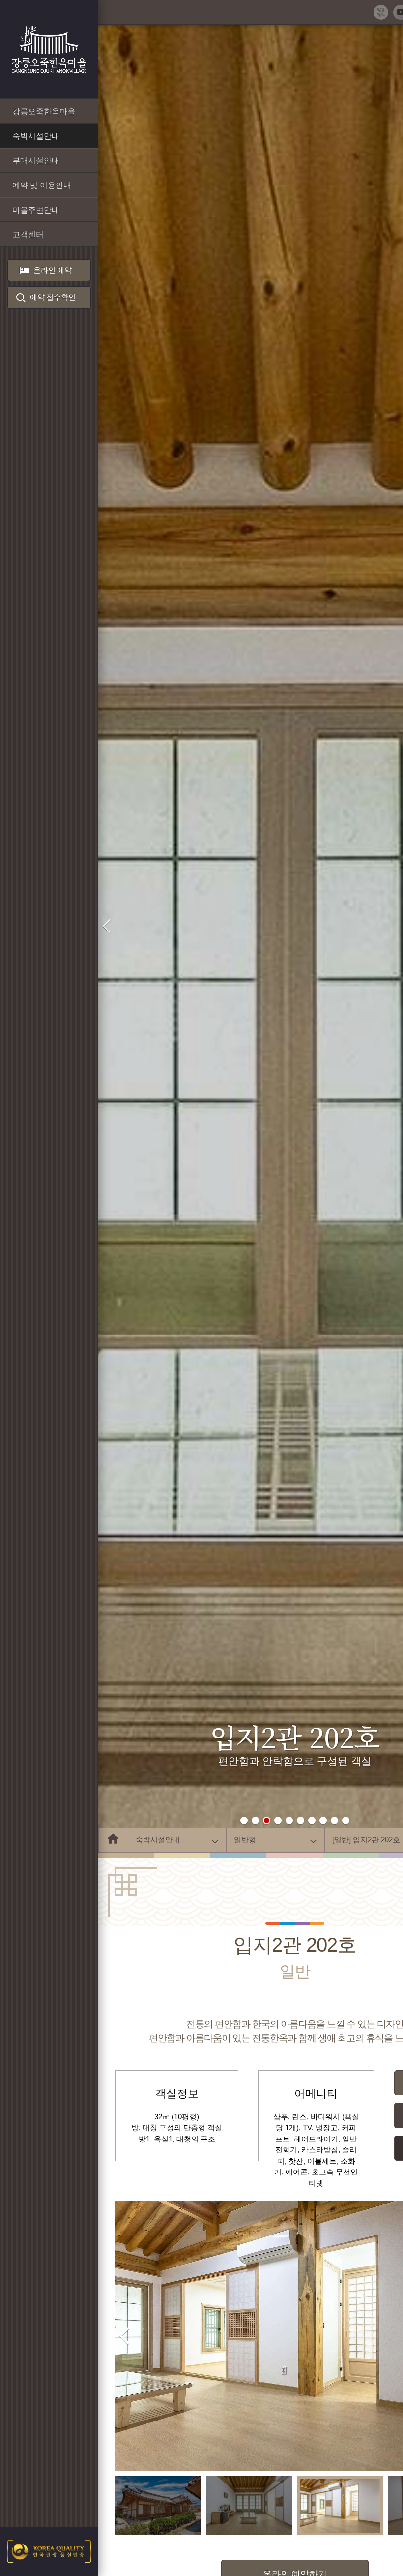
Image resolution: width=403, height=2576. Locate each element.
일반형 (245, 1840)
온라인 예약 (53, 270)
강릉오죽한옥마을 (49, 49)
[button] (244, 1820)
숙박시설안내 (158, 1840)
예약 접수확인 (53, 297)
